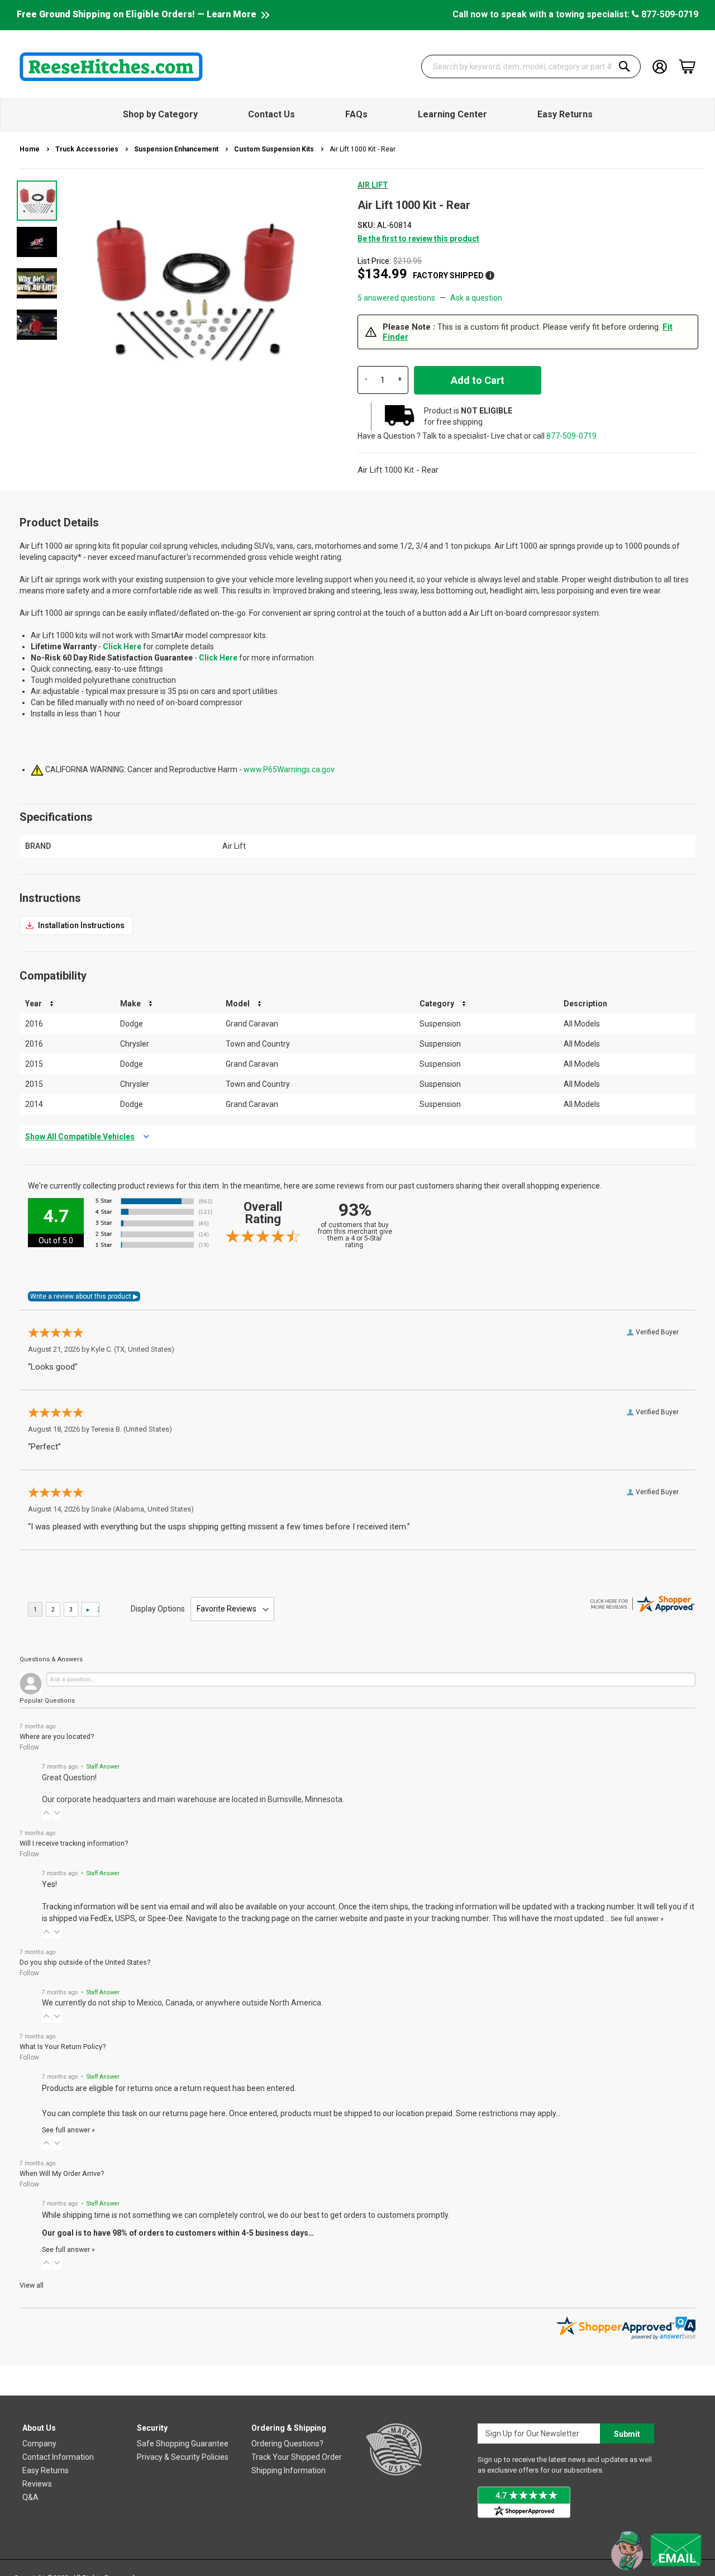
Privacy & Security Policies (183, 2457)
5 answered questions (396, 298)
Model (238, 1004)
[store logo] (111, 66)
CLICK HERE (76, 925)
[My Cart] (687, 66)
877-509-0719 (669, 14)
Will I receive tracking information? (74, 1843)
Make (130, 1004)
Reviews (37, 2484)
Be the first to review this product (418, 239)
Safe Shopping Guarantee (183, 2444)
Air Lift (373, 185)
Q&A (30, 2497)
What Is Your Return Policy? (63, 2047)
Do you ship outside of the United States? (85, 1962)
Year (34, 1004)
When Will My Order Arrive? (62, 2173)
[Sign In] (660, 66)
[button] (37, 241)
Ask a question (476, 298)
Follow (29, 1747)
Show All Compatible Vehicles (80, 1137)
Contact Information (58, 2457)
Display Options (158, 1609)
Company (39, 2444)
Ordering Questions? (287, 2444)
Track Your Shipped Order (297, 2457)
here (218, 2113)
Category (437, 1004)
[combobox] (531, 66)
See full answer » (637, 1919)
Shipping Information (289, 2470)
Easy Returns (46, 2470)
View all (32, 2285)
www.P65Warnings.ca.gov (289, 769)
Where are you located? (57, 1736)
